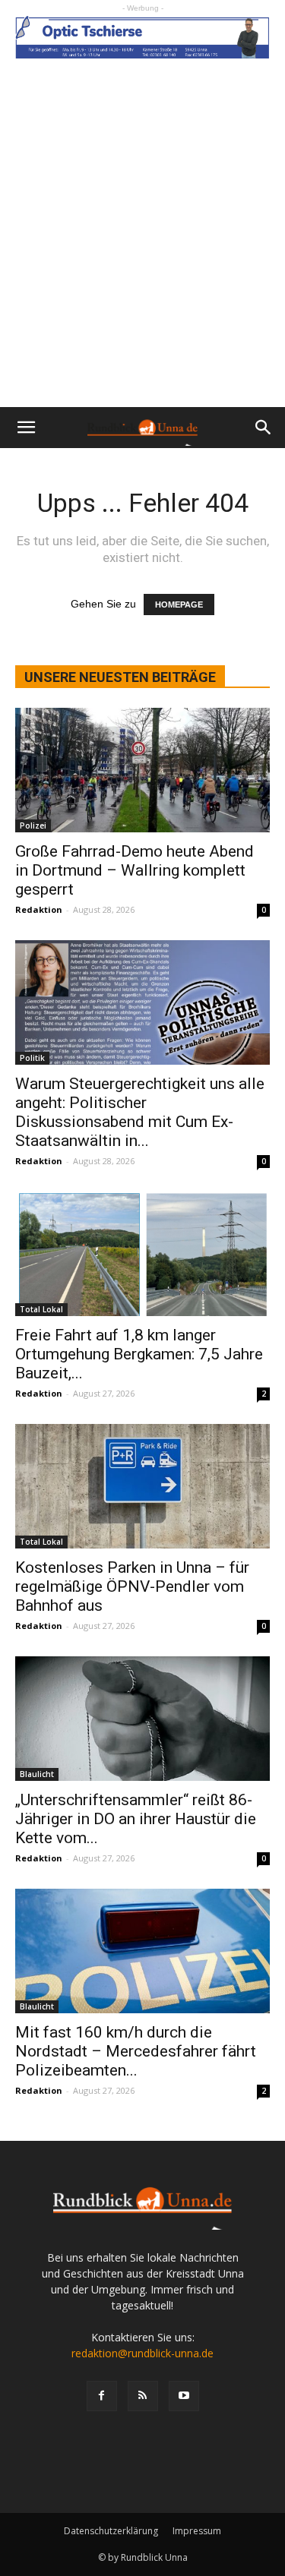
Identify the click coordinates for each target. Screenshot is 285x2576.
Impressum (197, 2531)
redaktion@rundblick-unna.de (142, 2353)
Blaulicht (37, 1774)
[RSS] (143, 2396)
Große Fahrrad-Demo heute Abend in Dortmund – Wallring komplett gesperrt (135, 870)
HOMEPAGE (179, 605)
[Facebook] (102, 2396)
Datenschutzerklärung (111, 2531)
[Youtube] (184, 2396)
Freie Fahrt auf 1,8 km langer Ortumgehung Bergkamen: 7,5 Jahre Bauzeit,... (139, 1354)
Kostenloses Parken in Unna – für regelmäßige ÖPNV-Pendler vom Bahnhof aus (132, 1586)
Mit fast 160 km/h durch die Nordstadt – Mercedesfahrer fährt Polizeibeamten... (136, 2051)
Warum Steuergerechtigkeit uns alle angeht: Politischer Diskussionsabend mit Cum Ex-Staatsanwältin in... (140, 1112)
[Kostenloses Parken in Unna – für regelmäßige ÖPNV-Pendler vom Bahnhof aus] (142, 1486)
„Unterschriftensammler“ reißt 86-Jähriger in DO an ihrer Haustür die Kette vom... (136, 1819)
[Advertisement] (142, 257)
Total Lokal (41, 1309)
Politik (32, 1058)
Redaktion (39, 909)
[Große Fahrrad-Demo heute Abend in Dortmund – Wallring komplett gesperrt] (142, 770)
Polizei (33, 826)
